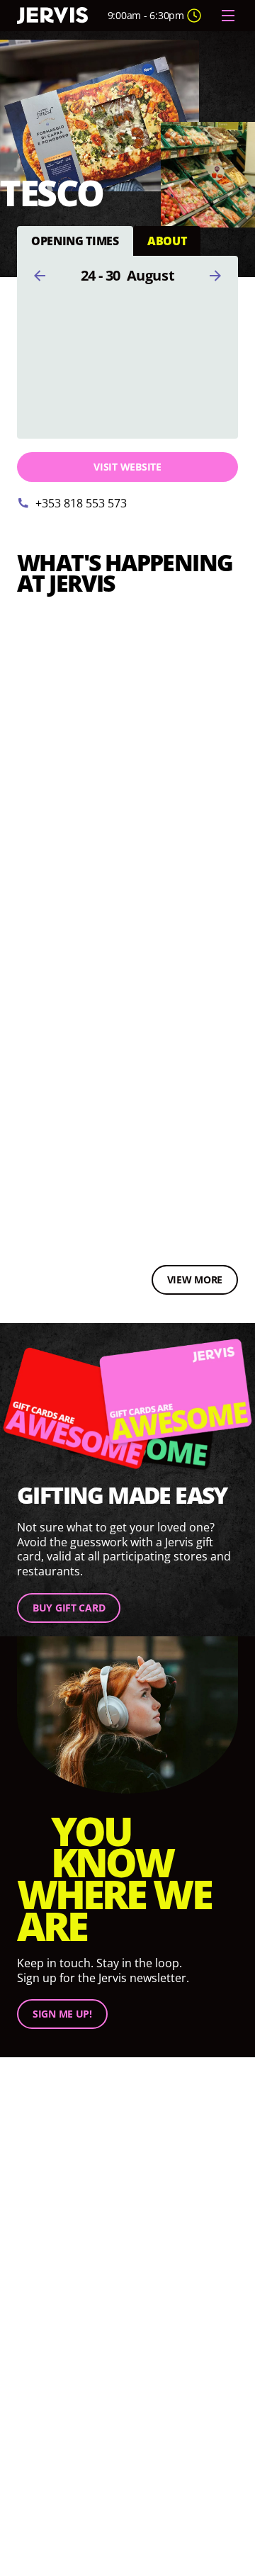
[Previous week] (40, 276)
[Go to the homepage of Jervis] (52, 16)
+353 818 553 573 (81, 503)
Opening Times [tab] (75, 240)
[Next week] (215, 276)
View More (195, 1279)
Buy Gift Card (69, 1608)
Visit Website (127, 467)
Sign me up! (62, 2014)
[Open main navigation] (228, 16)
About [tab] (167, 240)
